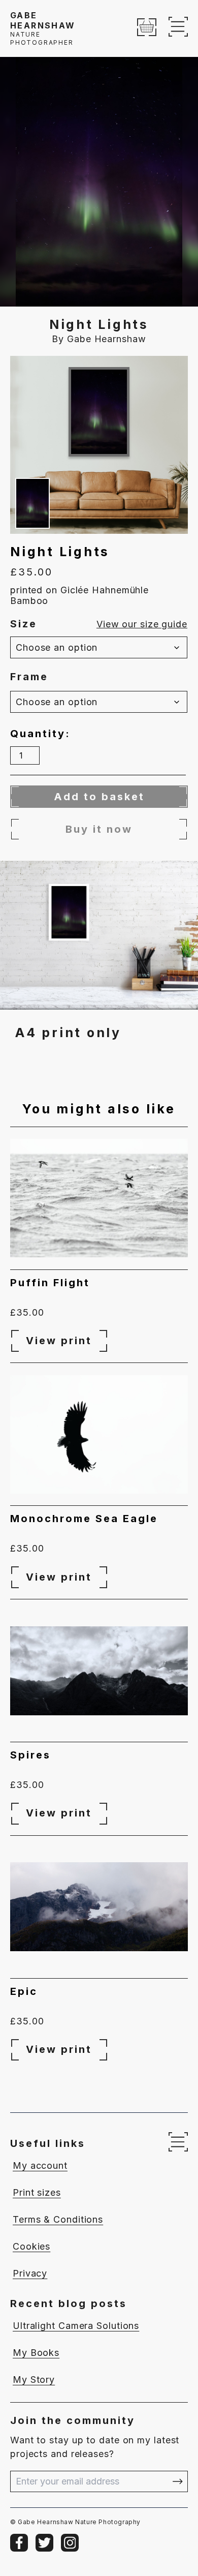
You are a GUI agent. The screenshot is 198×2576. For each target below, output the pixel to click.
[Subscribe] (178, 2481)
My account (40, 2165)
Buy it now (99, 829)
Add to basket (99, 797)
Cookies (31, 2246)
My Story (34, 2380)
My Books (36, 2353)
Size (24, 624)
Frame (29, 677)
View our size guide (142, 624)
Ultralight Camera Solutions (76, 2326)
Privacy (30, 2273)
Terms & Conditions (58, 2219)
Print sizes (37, 2192)
